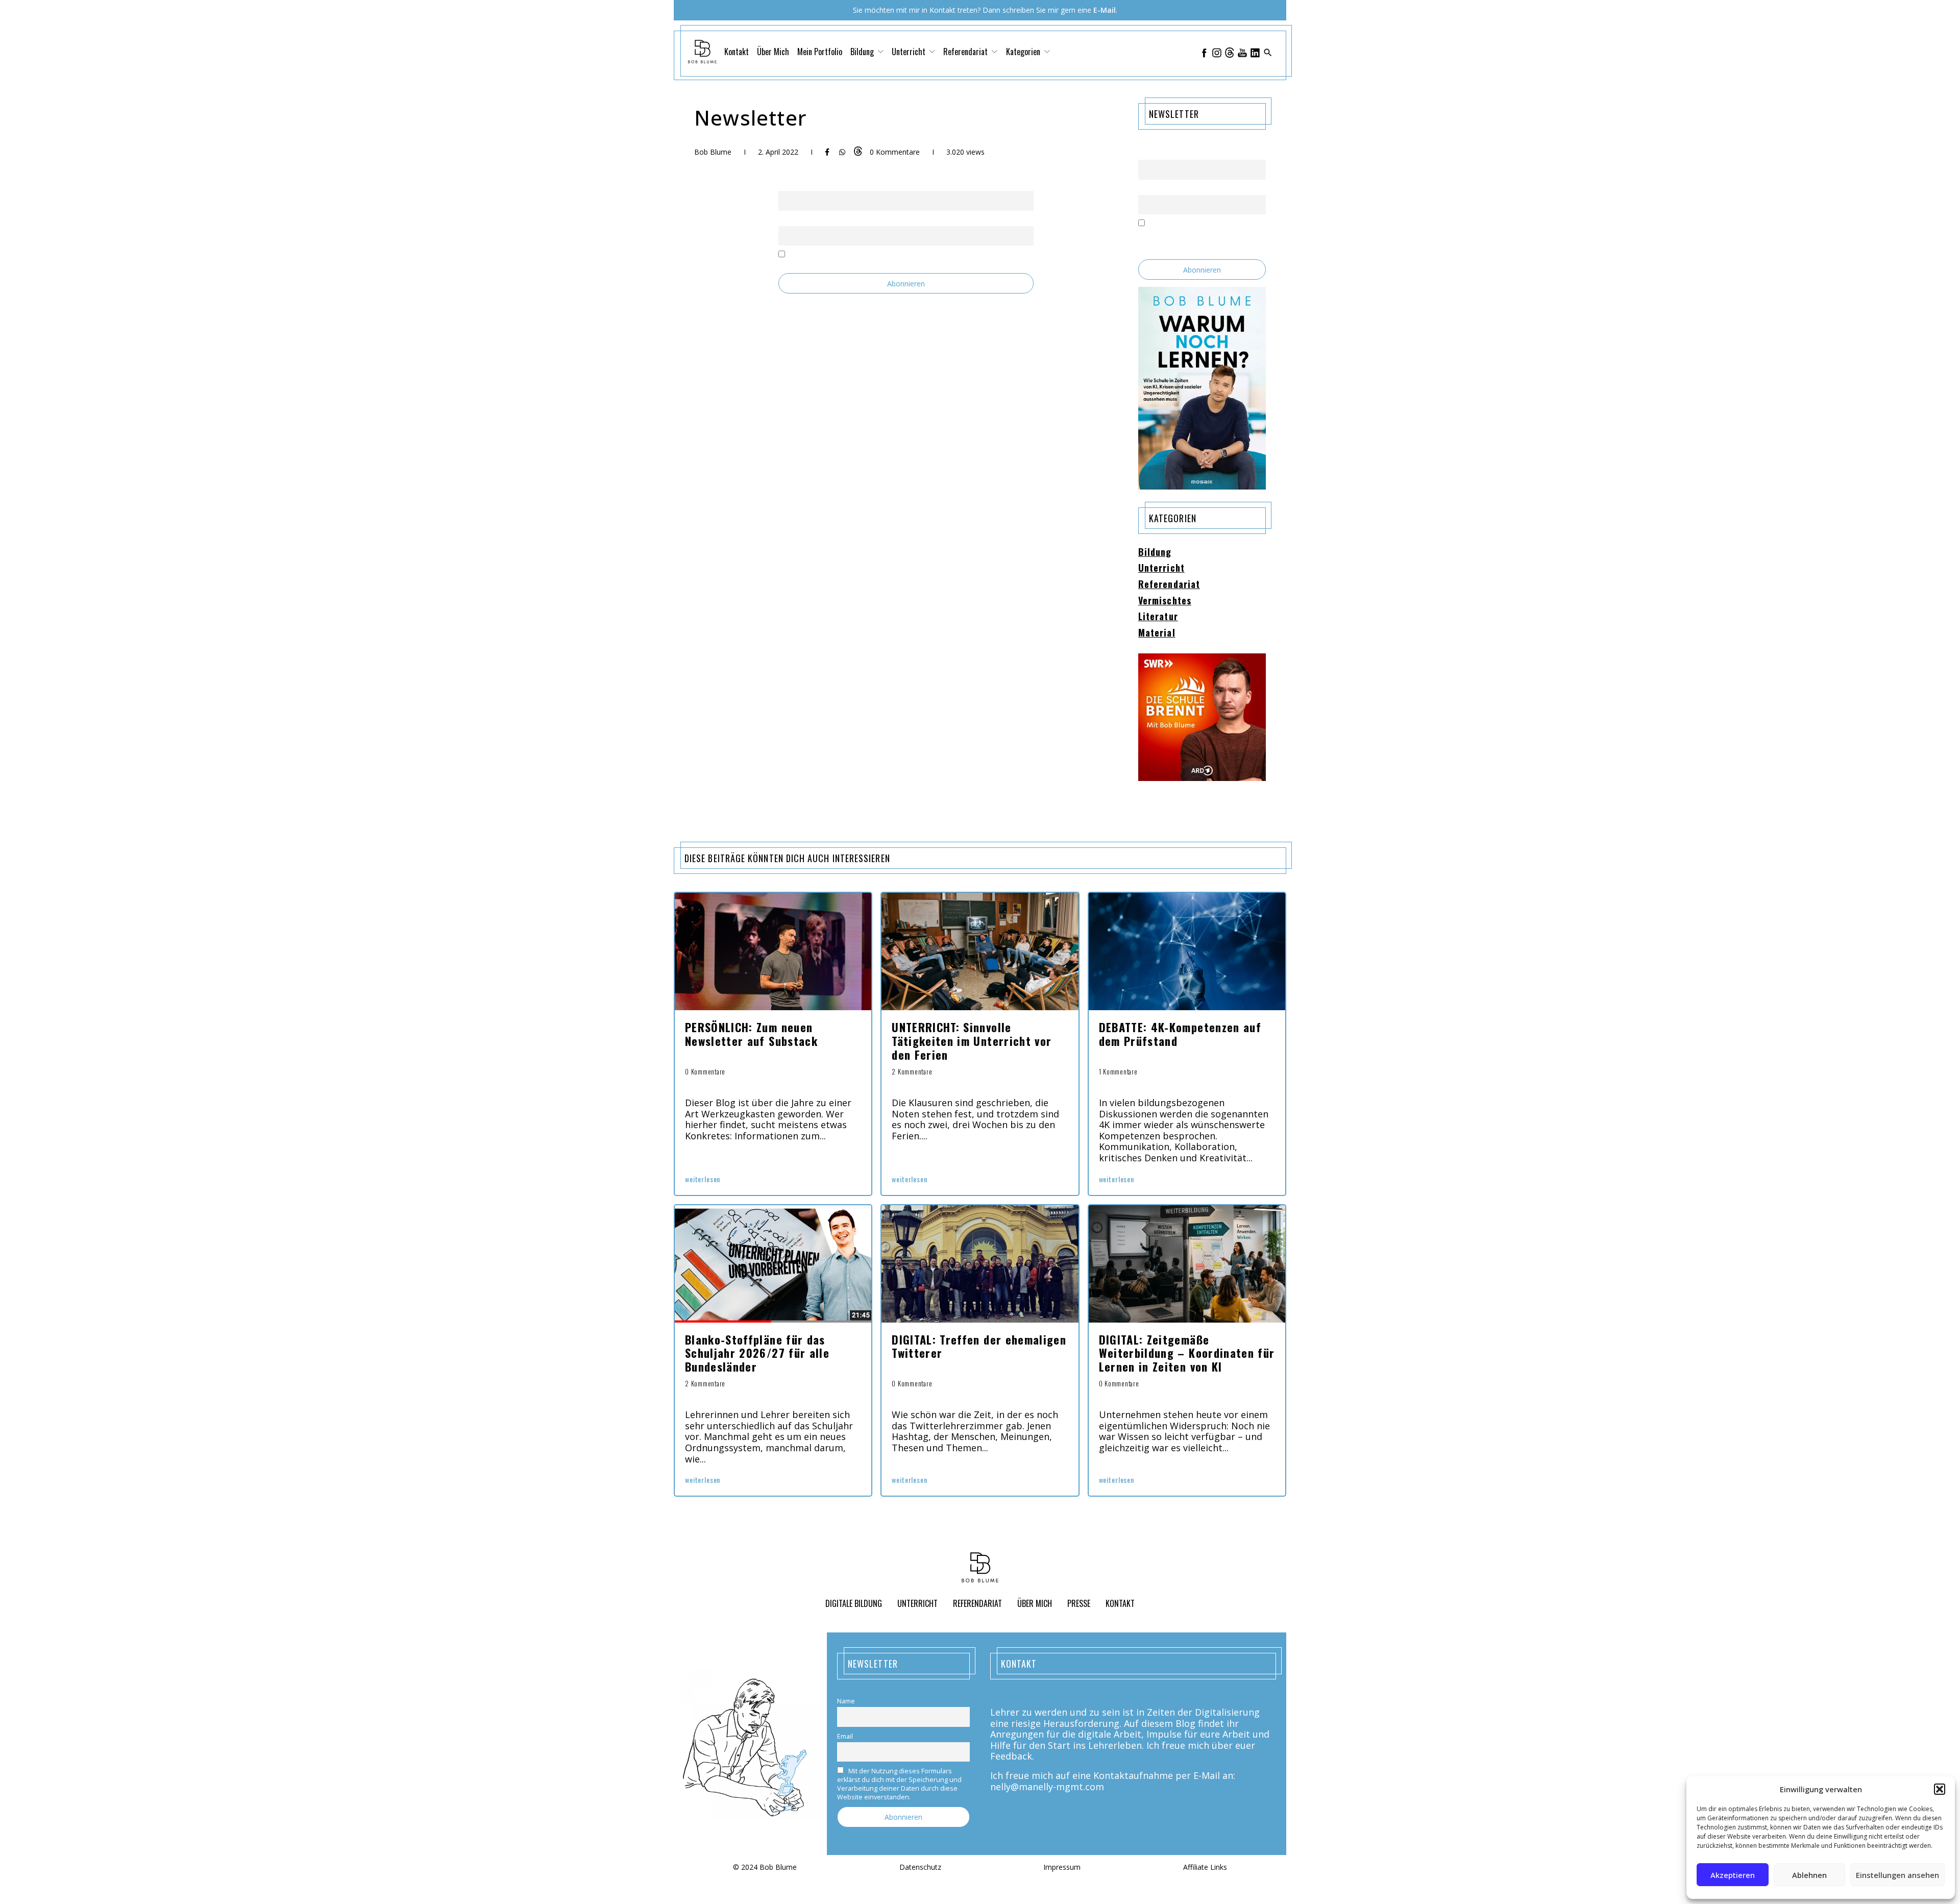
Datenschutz (920, 1868)
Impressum (1062, 1868)
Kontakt (737, 52)
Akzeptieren (1733, 1875)
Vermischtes (1165, 601)
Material (1157, 633)
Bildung (1155, 552)
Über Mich (773, 52)
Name (787, 185)
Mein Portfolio (820, 52)
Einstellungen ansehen (1897, 1875)
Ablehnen (1809, 1875)
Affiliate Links (1205, 1868)
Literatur (1158, 617)
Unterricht (1161, 568)
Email (786, 220)
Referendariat (1169, 584)
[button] (1940, 1789)
